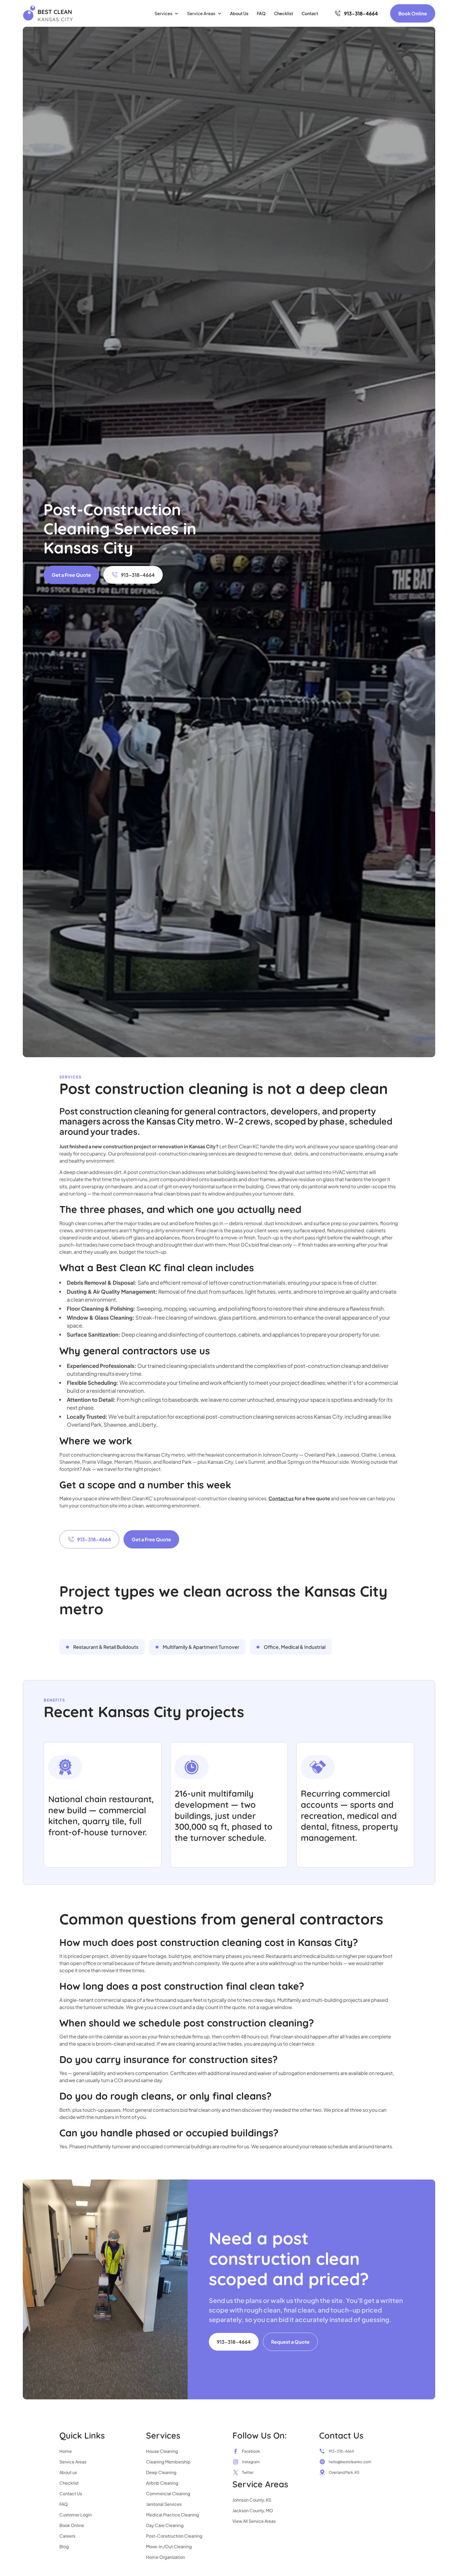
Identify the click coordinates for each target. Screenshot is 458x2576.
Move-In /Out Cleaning (169, 2546)
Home (66, 2451)
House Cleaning (162, 2451)
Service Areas (73, 2462)
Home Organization (166, 2557)
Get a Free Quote (71, 575)
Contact (310, 13)
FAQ (261, 13)
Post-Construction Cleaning (174, 2536)
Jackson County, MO (253, 2510)
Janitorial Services (164, 2504)
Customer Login (76, 2515)
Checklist (284, 13)
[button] (167, 14)
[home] (48, 13)
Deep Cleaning (161, 2472)
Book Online (413, 13)
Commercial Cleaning (168, 2494)
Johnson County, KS (252, 2500)
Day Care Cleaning (165, 2525)
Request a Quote (290, 2342)
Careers (67, 2536)
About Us (239, 13)
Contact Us (71, 2494)
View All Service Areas (254, 2521)
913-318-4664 (234, 2342)
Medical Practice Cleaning (173, 2515)
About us (68, 2472)
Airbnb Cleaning (162, 2483)
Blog (64, 2546)
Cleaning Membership (168, 2462)
